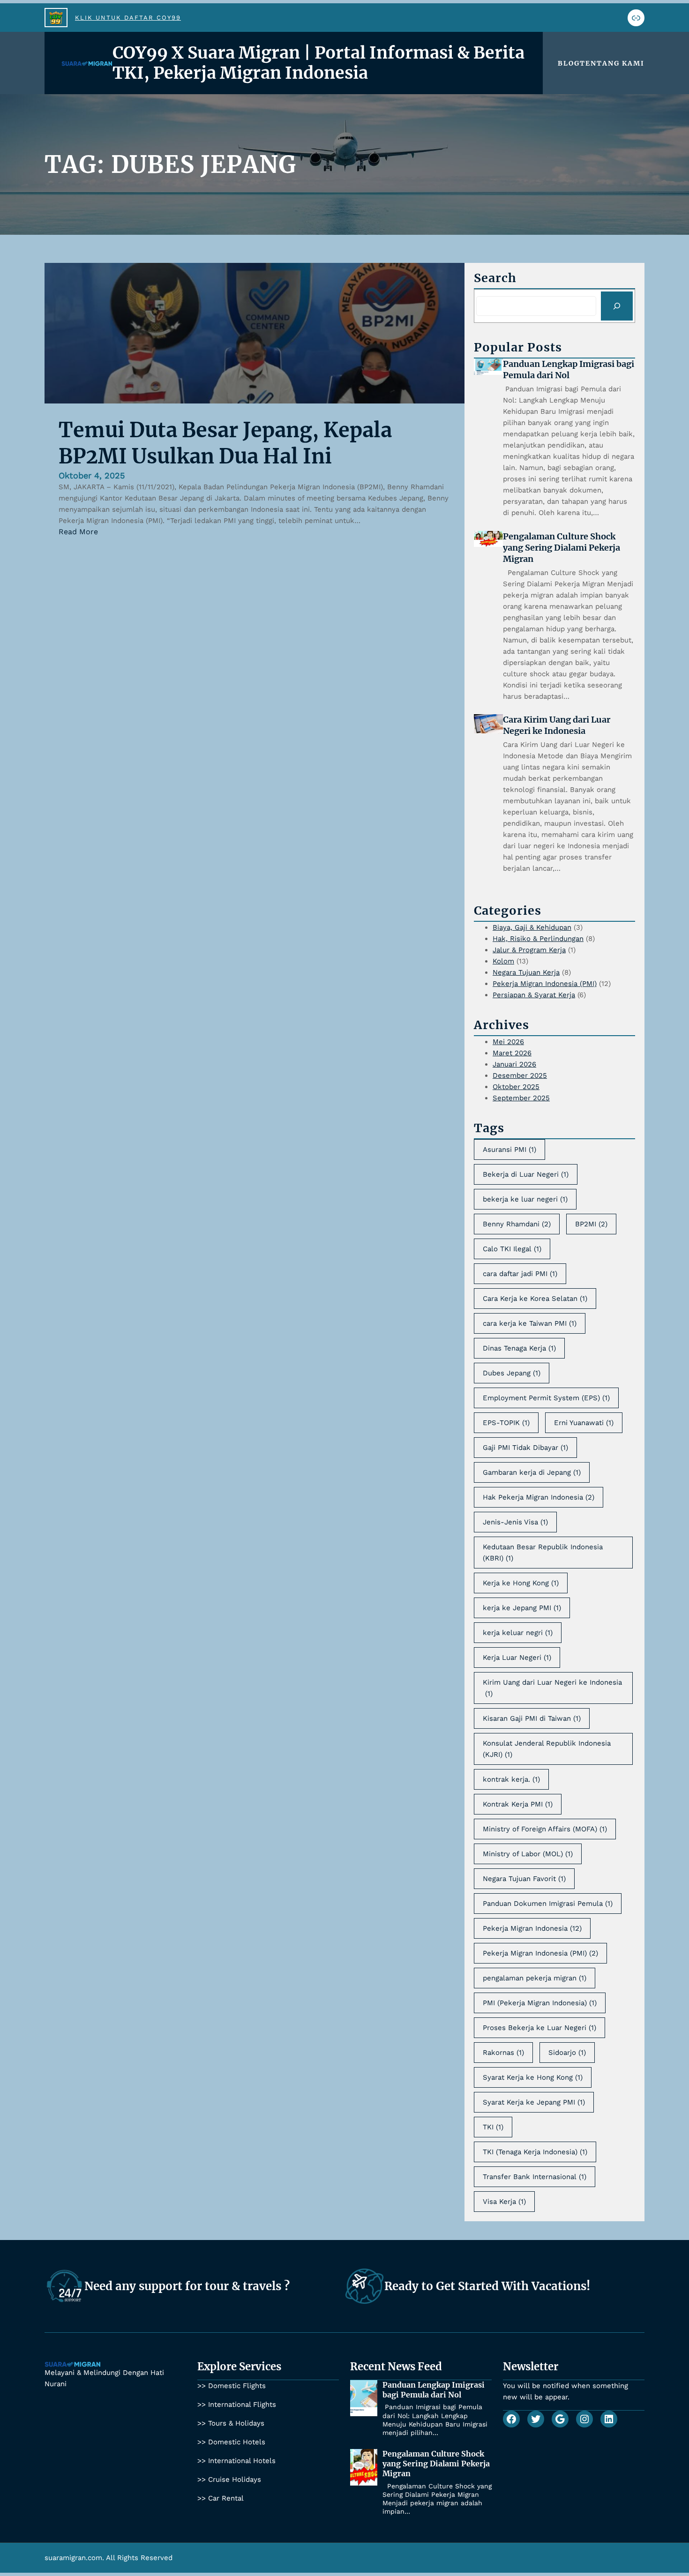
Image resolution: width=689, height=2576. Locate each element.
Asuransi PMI (509, 1150)
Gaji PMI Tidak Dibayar (525, 1448)
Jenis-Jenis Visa (515, 1522)
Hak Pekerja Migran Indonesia (539, 1497)
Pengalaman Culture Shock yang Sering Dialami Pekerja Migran (562, 548)
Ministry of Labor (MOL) (528, 1854)
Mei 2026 (508, 1042)
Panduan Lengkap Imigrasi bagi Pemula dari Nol (569, 370)
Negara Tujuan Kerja (526, 972)
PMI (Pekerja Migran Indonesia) (540, 2003)
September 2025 (521, 1098)
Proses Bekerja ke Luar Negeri (539, 2028)
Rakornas (503, 2053)
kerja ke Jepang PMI (522, 1608)
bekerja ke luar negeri (525, 1199)
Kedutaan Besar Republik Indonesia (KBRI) (543, 1553)
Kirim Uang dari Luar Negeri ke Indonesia (552, 1688)
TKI (493, 2127)
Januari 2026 (514, 1064)
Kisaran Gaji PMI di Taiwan (532, 1718)
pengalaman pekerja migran (535, 1978)
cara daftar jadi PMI (520, 1274)
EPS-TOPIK (506, 1423)
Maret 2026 (512, 1053)
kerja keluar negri (518, 1633)
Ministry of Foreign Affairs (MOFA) (545, 1829)
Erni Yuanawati (584, 1423)
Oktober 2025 (516, 1087)
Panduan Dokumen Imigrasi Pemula (548, 1904)
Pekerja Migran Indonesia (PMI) (545, 984)
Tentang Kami (612, 63)
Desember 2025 (520, 1075)
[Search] (617, 306)
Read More (78, 532)
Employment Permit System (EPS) (546, 1398)
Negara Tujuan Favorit (524, 1879)
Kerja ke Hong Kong (521, 1583)
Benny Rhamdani (517, 1224)
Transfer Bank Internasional (535, 2177)
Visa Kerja (504, 2202)
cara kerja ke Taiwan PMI (530, 1323)
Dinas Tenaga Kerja (519, 1348)
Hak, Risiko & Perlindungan (538, 939)
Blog (569, 63)
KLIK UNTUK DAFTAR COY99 (128, 18)
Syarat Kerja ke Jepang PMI (534, 2102)
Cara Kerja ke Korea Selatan (535, 1299)
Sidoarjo (567, 2053)
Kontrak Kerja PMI (518, 1804)
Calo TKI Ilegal (512, 1249)
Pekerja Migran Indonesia (532, 1928)
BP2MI (591, 1224)
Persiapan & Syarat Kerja (534, 995)
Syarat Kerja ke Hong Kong (533, 2077)
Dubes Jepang (512, 1373)
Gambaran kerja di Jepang (532, 1472)
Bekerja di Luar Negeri (526, 1174)
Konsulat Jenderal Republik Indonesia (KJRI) (547, 1749)
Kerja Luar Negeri (517, 1658)
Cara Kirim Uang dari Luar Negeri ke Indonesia (557, 725)
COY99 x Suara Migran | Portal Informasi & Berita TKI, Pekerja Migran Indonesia (318, 63)
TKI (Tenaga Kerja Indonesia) (535, 2152)
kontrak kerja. (511, 1779)
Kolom (503, 961)
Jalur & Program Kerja (529, 950)
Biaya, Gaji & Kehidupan (532, 927)
